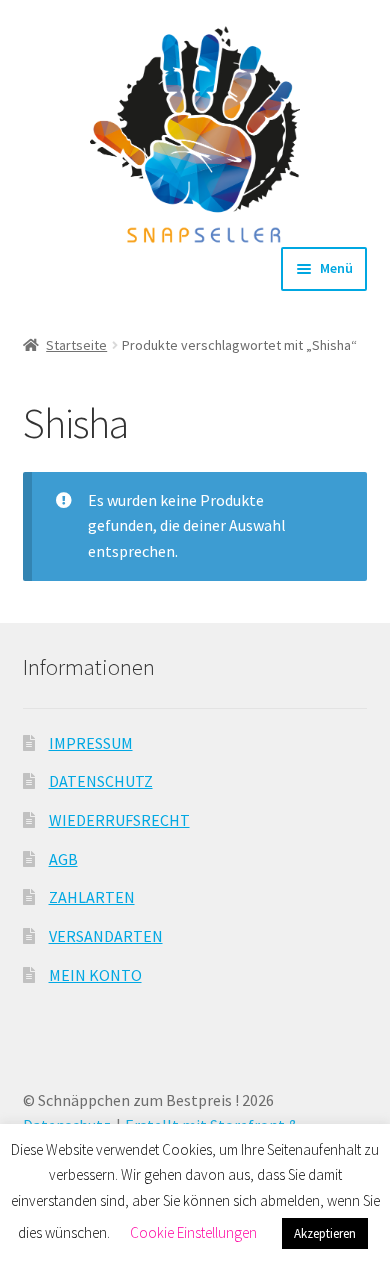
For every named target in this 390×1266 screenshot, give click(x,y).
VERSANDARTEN (106, 936)
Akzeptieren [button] (325, 1233)
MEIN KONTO (95, 975)
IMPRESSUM (91, 743)
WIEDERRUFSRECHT (119, 820)
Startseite (76, 345)
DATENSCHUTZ (101, 781)
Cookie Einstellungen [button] (193, 1232)
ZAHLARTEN (92, 897)
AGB (63, 859)
